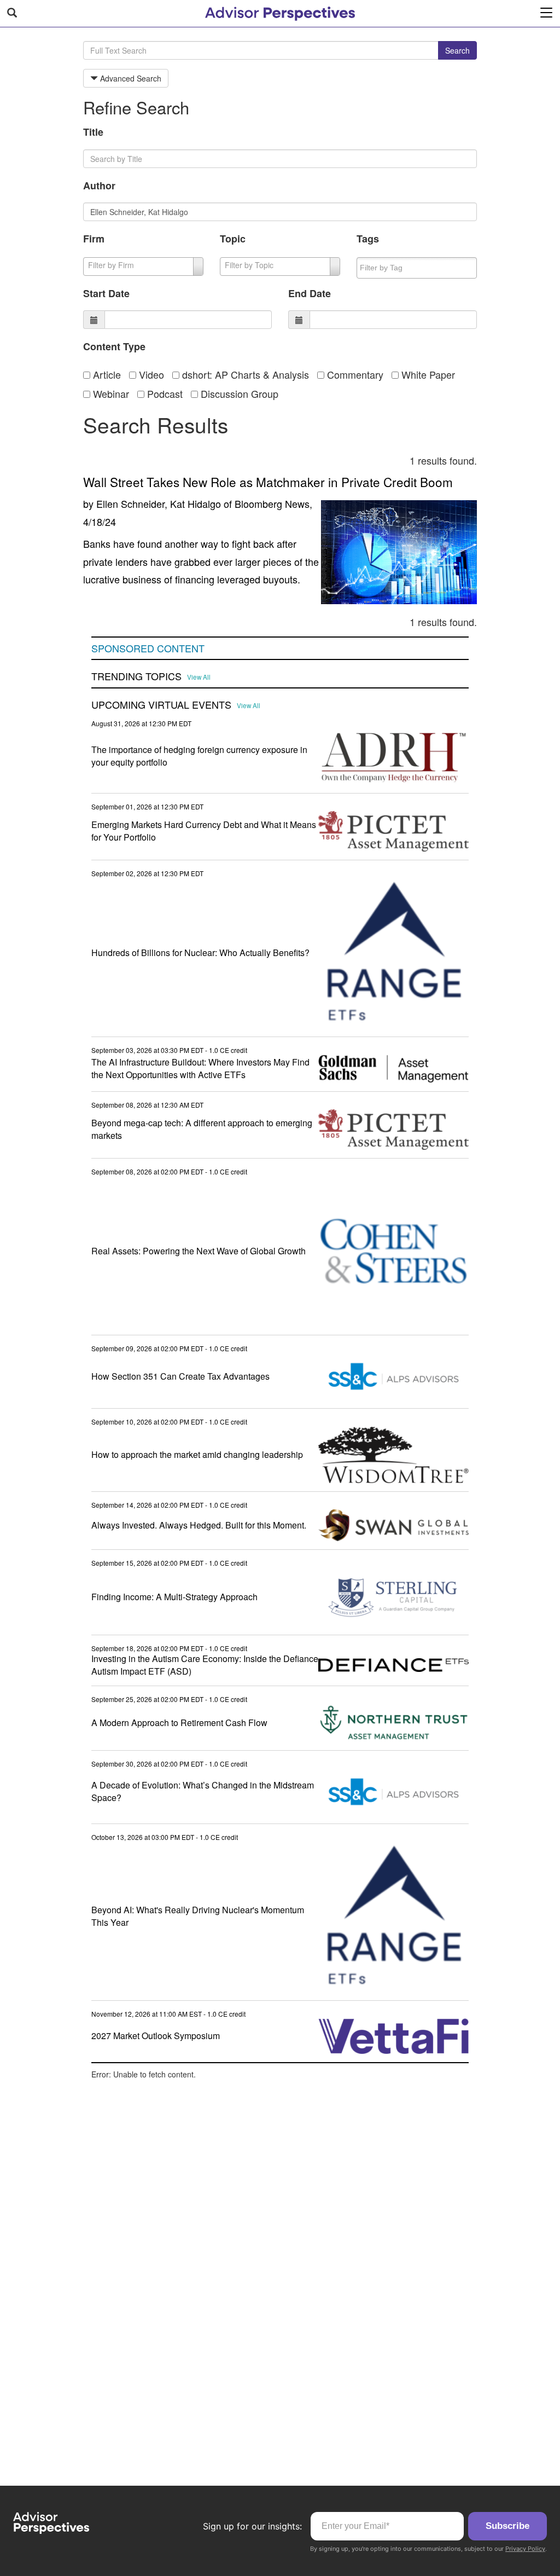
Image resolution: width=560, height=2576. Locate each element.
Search (457, 50)
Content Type (114, 346)
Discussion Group (238, 393)
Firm (94, 239)
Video (150, 374)
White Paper (427, 374)
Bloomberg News (272, 503)
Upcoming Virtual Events (161, 705)
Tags (368, 239)
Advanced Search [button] (130, 78)
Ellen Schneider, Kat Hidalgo (159, 503)
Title (93, 132)
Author (99, 186)
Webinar (110, 393)
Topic (233, 239)
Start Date (106, 293)
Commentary (354, 374)
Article (106, 374)
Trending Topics (136, 676)
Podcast (164, 393)
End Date (310, 293)
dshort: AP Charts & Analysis (244, 374)
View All (199, 677)
